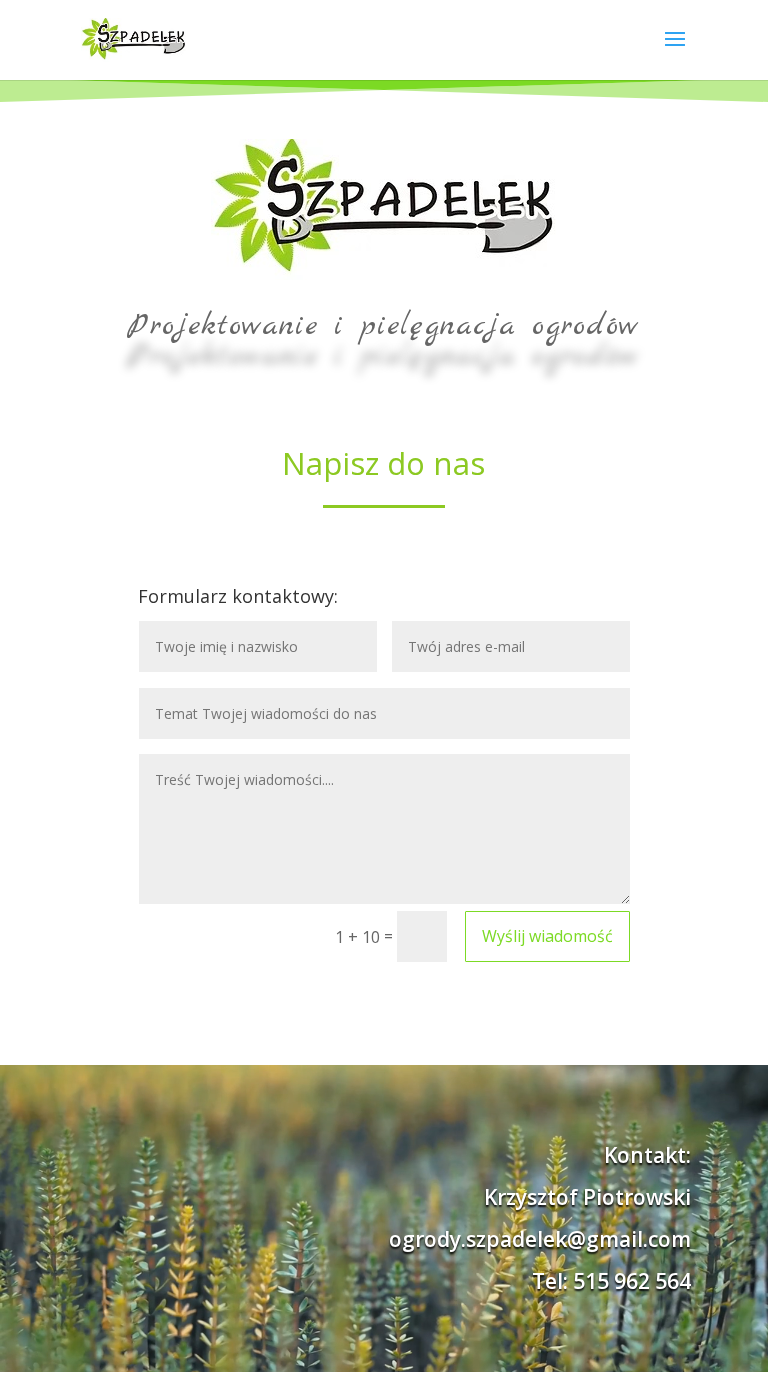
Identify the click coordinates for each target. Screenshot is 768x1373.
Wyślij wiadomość (547, 936)
